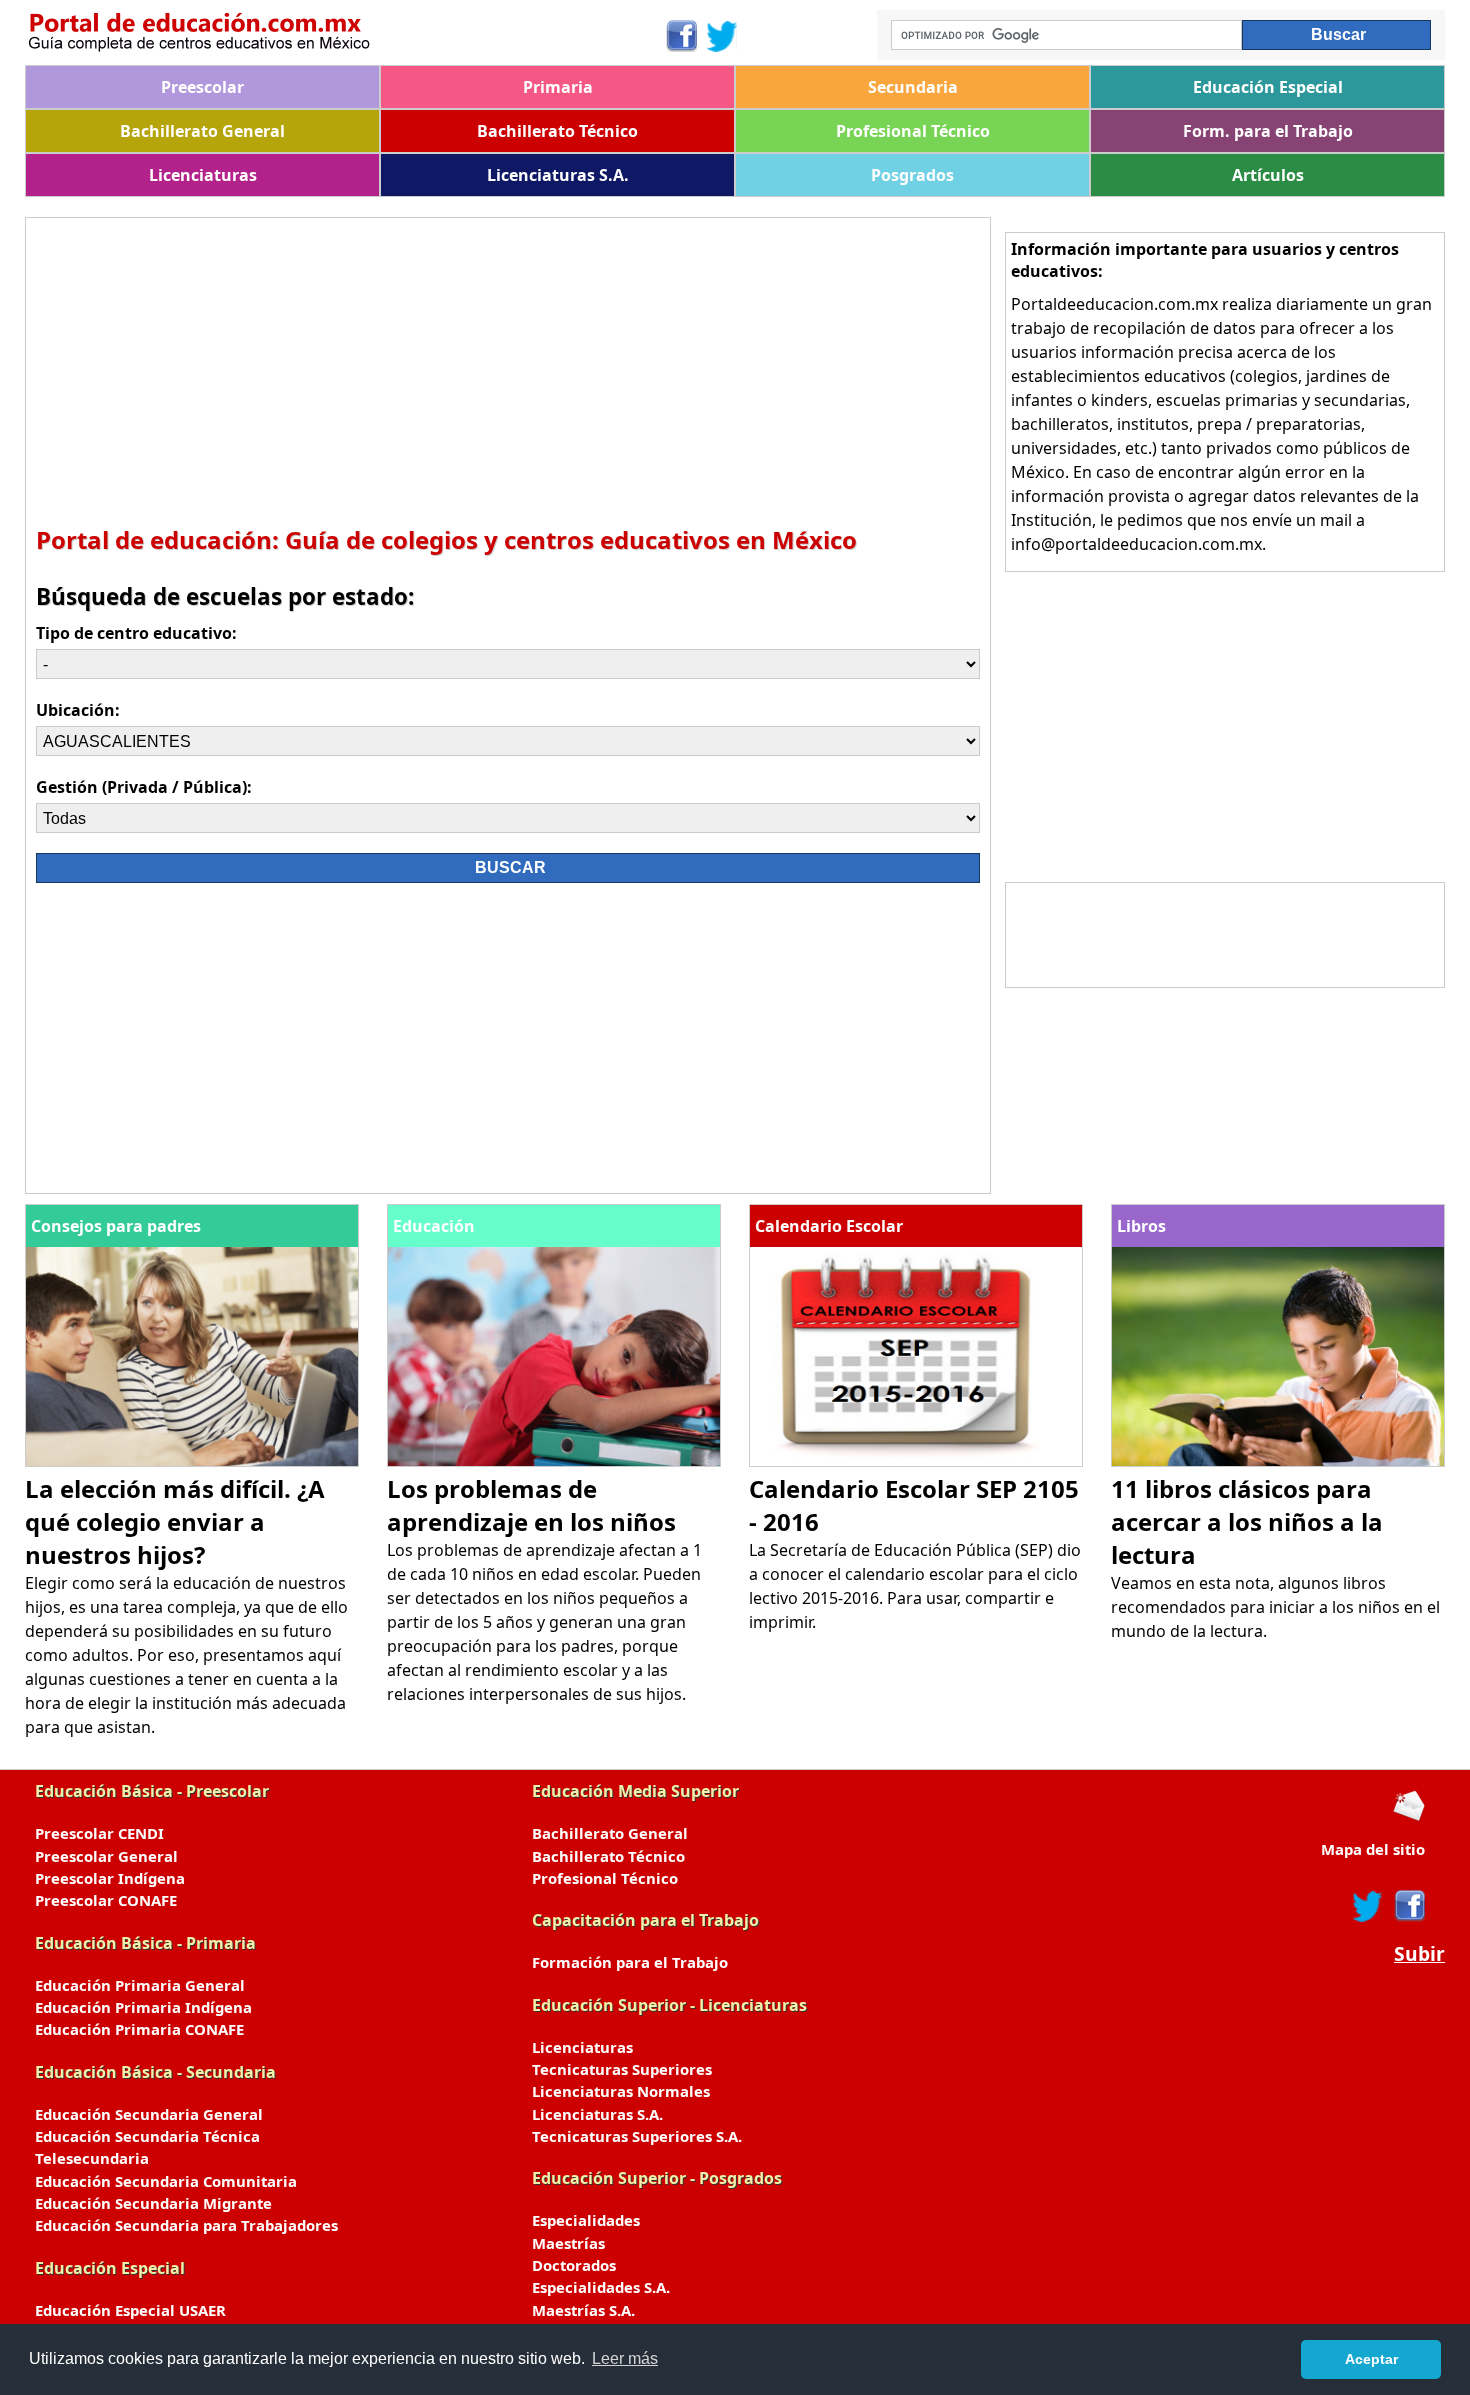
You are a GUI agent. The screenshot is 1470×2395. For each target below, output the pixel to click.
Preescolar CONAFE (106, 1900)
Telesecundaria (92, 2158)
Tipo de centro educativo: (136, 633)
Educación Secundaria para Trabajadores (186, 2225)
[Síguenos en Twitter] (722, 36)
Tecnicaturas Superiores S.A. (637, 2136)
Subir (1419, 1954)
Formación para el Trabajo (630, 1962)
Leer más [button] (625, 2358)
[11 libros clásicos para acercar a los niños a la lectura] (1278, 1461)
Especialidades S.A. (601, 2287)
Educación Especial (1268, 87)
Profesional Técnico (913, 131)
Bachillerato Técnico (557, 131)
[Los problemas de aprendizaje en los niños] (554, 1461)
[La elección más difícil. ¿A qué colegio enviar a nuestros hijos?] (192, 1461)
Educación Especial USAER (130, 2310)
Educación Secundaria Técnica (147, 2136)
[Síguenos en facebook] (1408, 1906)
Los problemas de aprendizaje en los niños (531, 1505)
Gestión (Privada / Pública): (144, 787)
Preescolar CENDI (99, 1833)
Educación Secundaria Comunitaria (166, 2181)
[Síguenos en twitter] (1368, 1906)
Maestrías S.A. (583, 2310)
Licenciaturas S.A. (558, 175)
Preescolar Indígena (110, 1878)
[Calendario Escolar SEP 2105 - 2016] (916, 1461)
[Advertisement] (508, 368)
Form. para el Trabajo (1268, 131)
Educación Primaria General (140, 1985)
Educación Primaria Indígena (143, 2007)
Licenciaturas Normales (621, 2091)
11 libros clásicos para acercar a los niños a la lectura (1247, 1521)
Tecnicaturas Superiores (622, 2069)
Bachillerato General (202, 131)
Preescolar (202, 87)
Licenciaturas (203, 175)
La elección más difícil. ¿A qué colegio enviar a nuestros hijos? (175, 1521)
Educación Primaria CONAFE (139, 2029)
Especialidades (586, 2220)
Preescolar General (106, 1856)
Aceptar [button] (1371, 2359)
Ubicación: (78, 710)
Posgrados (912, 175)
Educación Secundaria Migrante (153, 2203)
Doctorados (574, 2265)
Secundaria (913, 87)
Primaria (558, 87)
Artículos (1268, 175)
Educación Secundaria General (149, 2114)
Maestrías (568, 2243)
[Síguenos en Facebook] (680, 36)
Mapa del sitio (1373, 1849)
